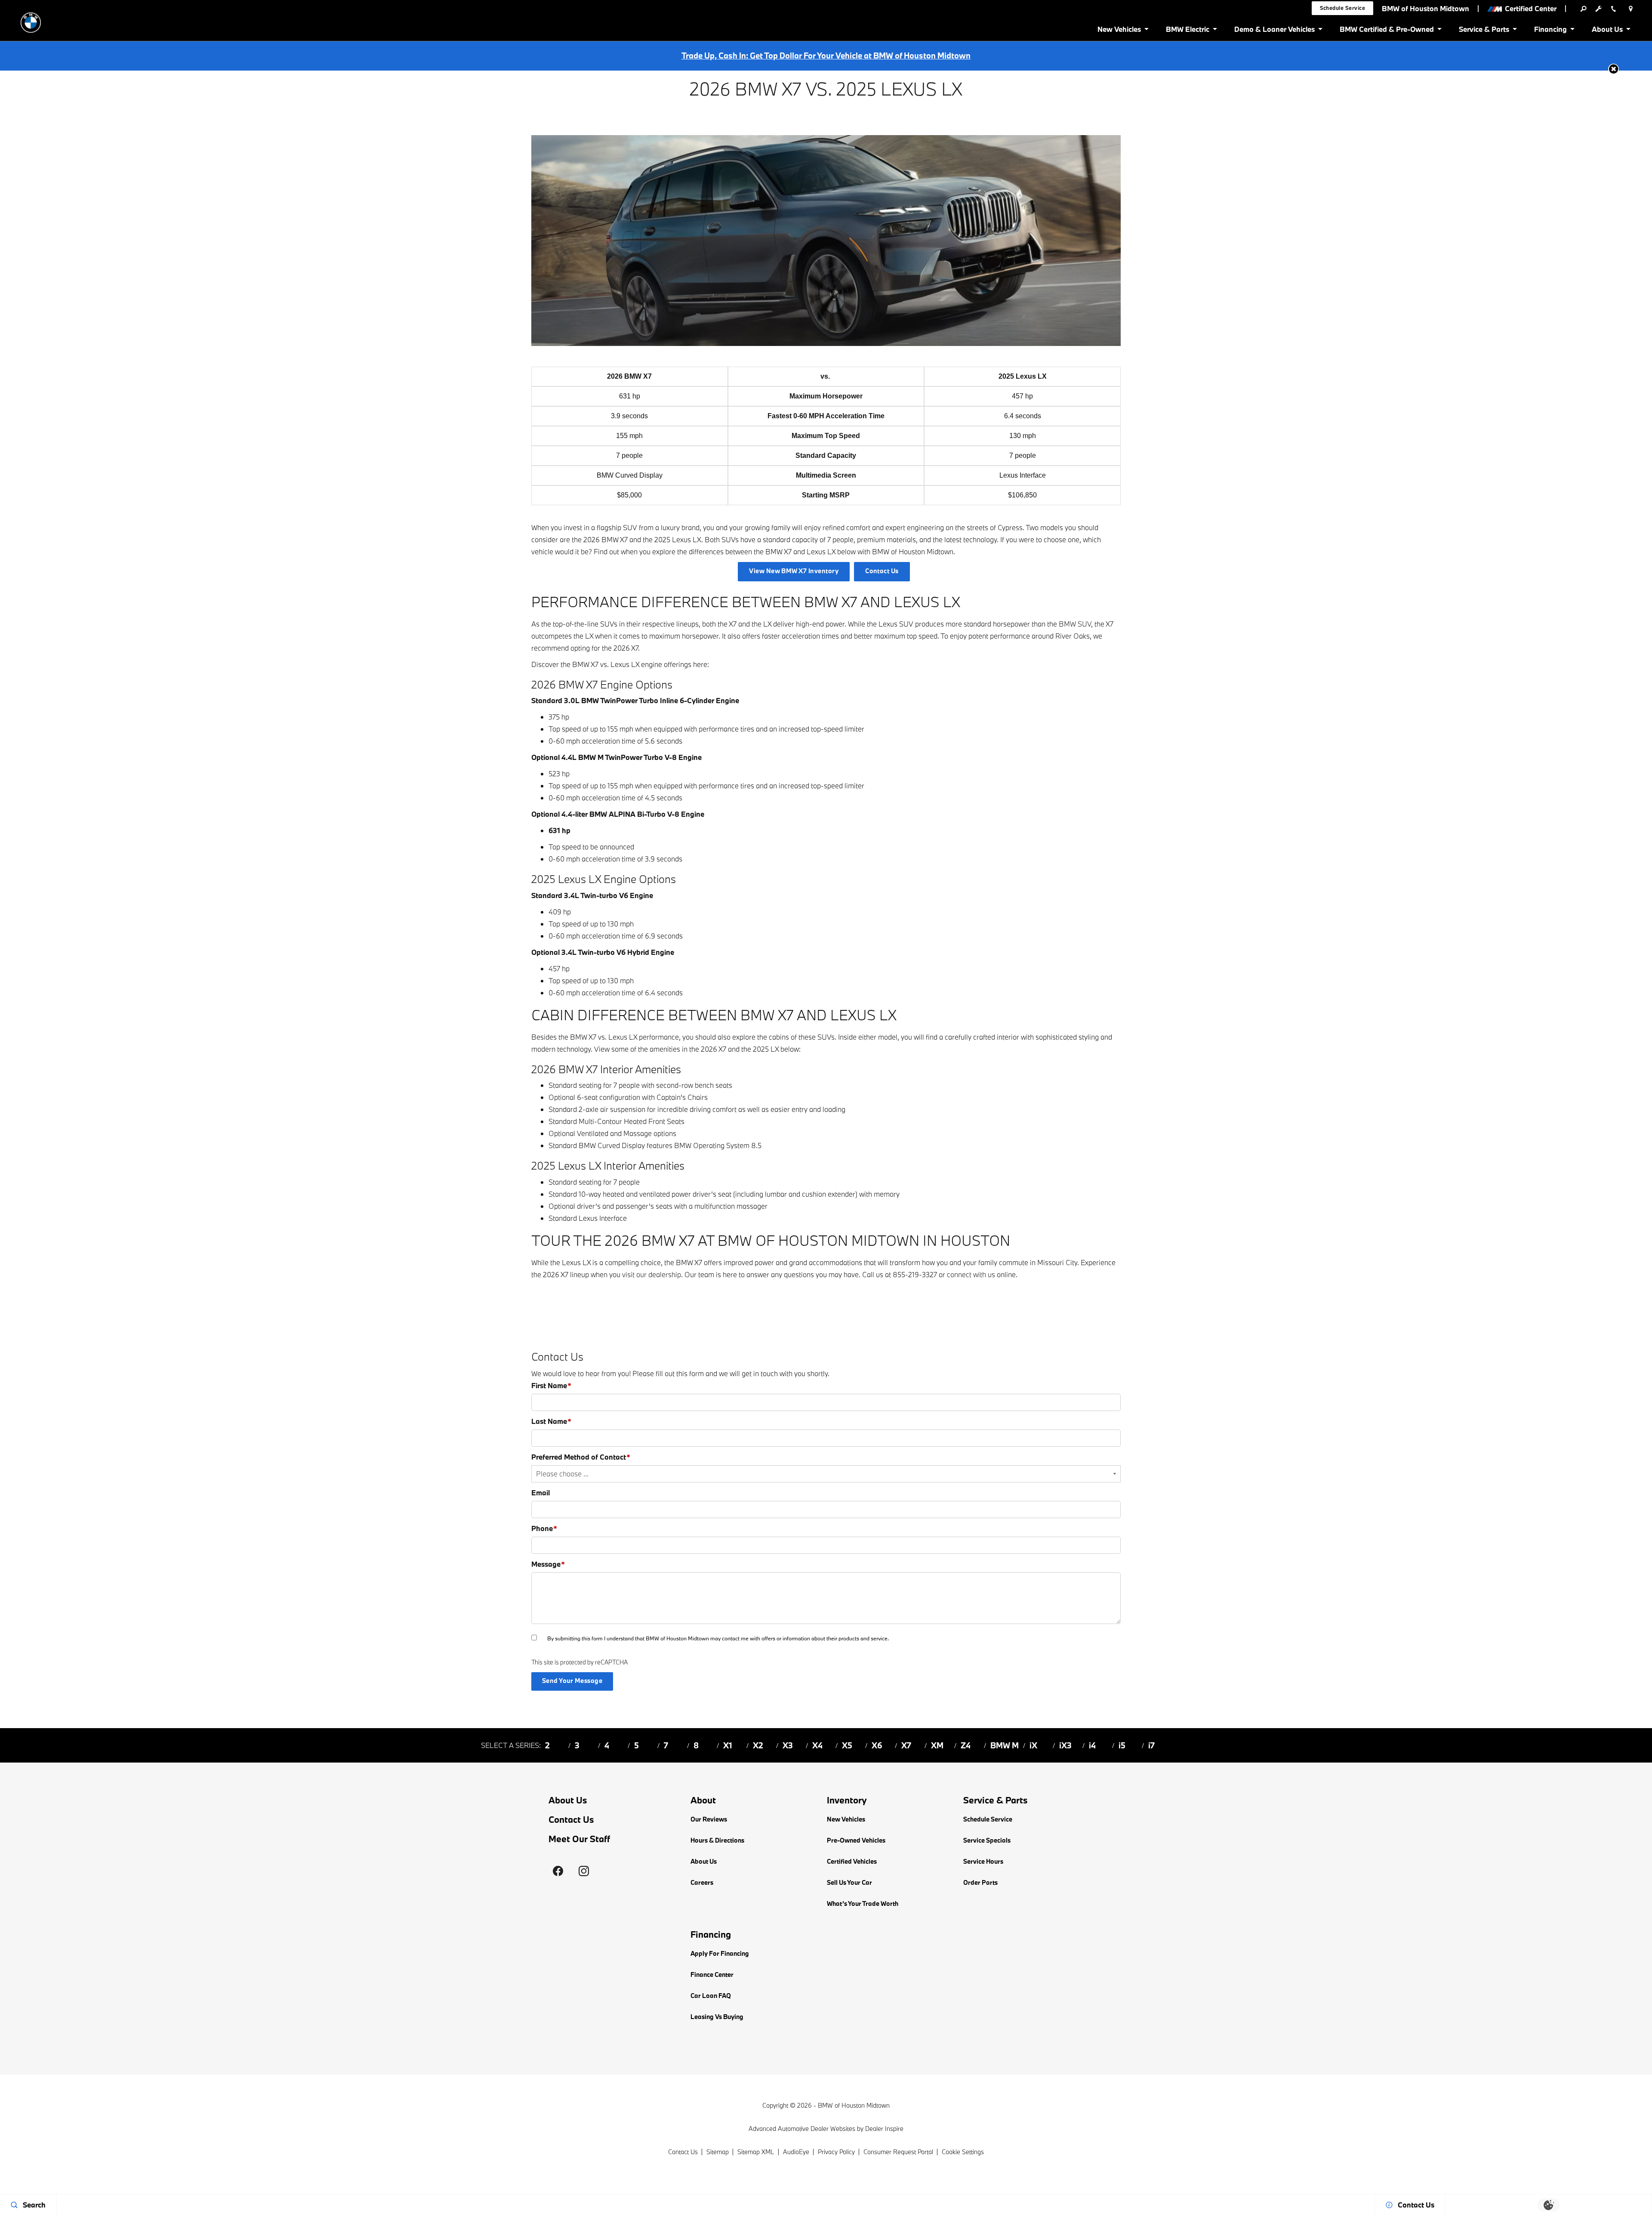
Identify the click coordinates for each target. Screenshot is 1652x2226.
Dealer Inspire (884, 2129)
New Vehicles (846, 1819)
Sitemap (718, 2152)
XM (937, 1745)
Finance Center (712, 1974)
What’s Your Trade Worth (863, 1903)
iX (1033, 1745)
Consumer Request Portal (898, 2152)
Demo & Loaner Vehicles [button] (1274, 31)
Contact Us (882, 571)
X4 (817, 1745)
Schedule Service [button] (1343, 8)
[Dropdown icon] (1583, 9)
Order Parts (980, 1882)
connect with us (971, 1274)
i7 (1151, 1745)
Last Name (551, 1421)
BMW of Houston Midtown (854, 2105)
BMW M (1005, 1745)
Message (548, 1564)
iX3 (1065, 1745)
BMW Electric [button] (1187, 31)
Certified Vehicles (852, 1861)
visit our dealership (652, 1274)
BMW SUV (1075, 624)
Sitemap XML (756, 2152)
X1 (728, 1745)
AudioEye (796, 2152)
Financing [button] (1550, 31)
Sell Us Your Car (849, 1882)
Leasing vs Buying (717, 2017)
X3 (788, 1745)
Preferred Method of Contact (581, 1457)
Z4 (966, 1745)
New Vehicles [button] (1119, 31)
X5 (847, 1745)
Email (541, 1493)
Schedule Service (988, 1819)
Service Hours (983, 1861)
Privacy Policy (836, 2152)
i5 (1122, 1745)
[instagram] (584, 1871)
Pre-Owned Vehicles (856, 1840)
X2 (758, 1745)
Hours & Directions (717, 1840)
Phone (544, 1528)
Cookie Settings (963, 2152)
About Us (568, 1800)
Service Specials (987, 1840)
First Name (551, 1385)
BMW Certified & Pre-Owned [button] (1387, 31)
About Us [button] (1607, 31)
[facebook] (558, 1871)
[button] (1613, 69)
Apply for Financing (720, 1953)
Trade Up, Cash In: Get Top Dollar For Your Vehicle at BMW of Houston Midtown (826, 56)
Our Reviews (709, 1819)
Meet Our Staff (579, 1839)
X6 (877, 1745)
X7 (906, 1745)
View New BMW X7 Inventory (794, 571)
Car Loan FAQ (711, 1996)
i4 (1092, 1745)
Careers (702, 1882)
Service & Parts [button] (1484, 31)
